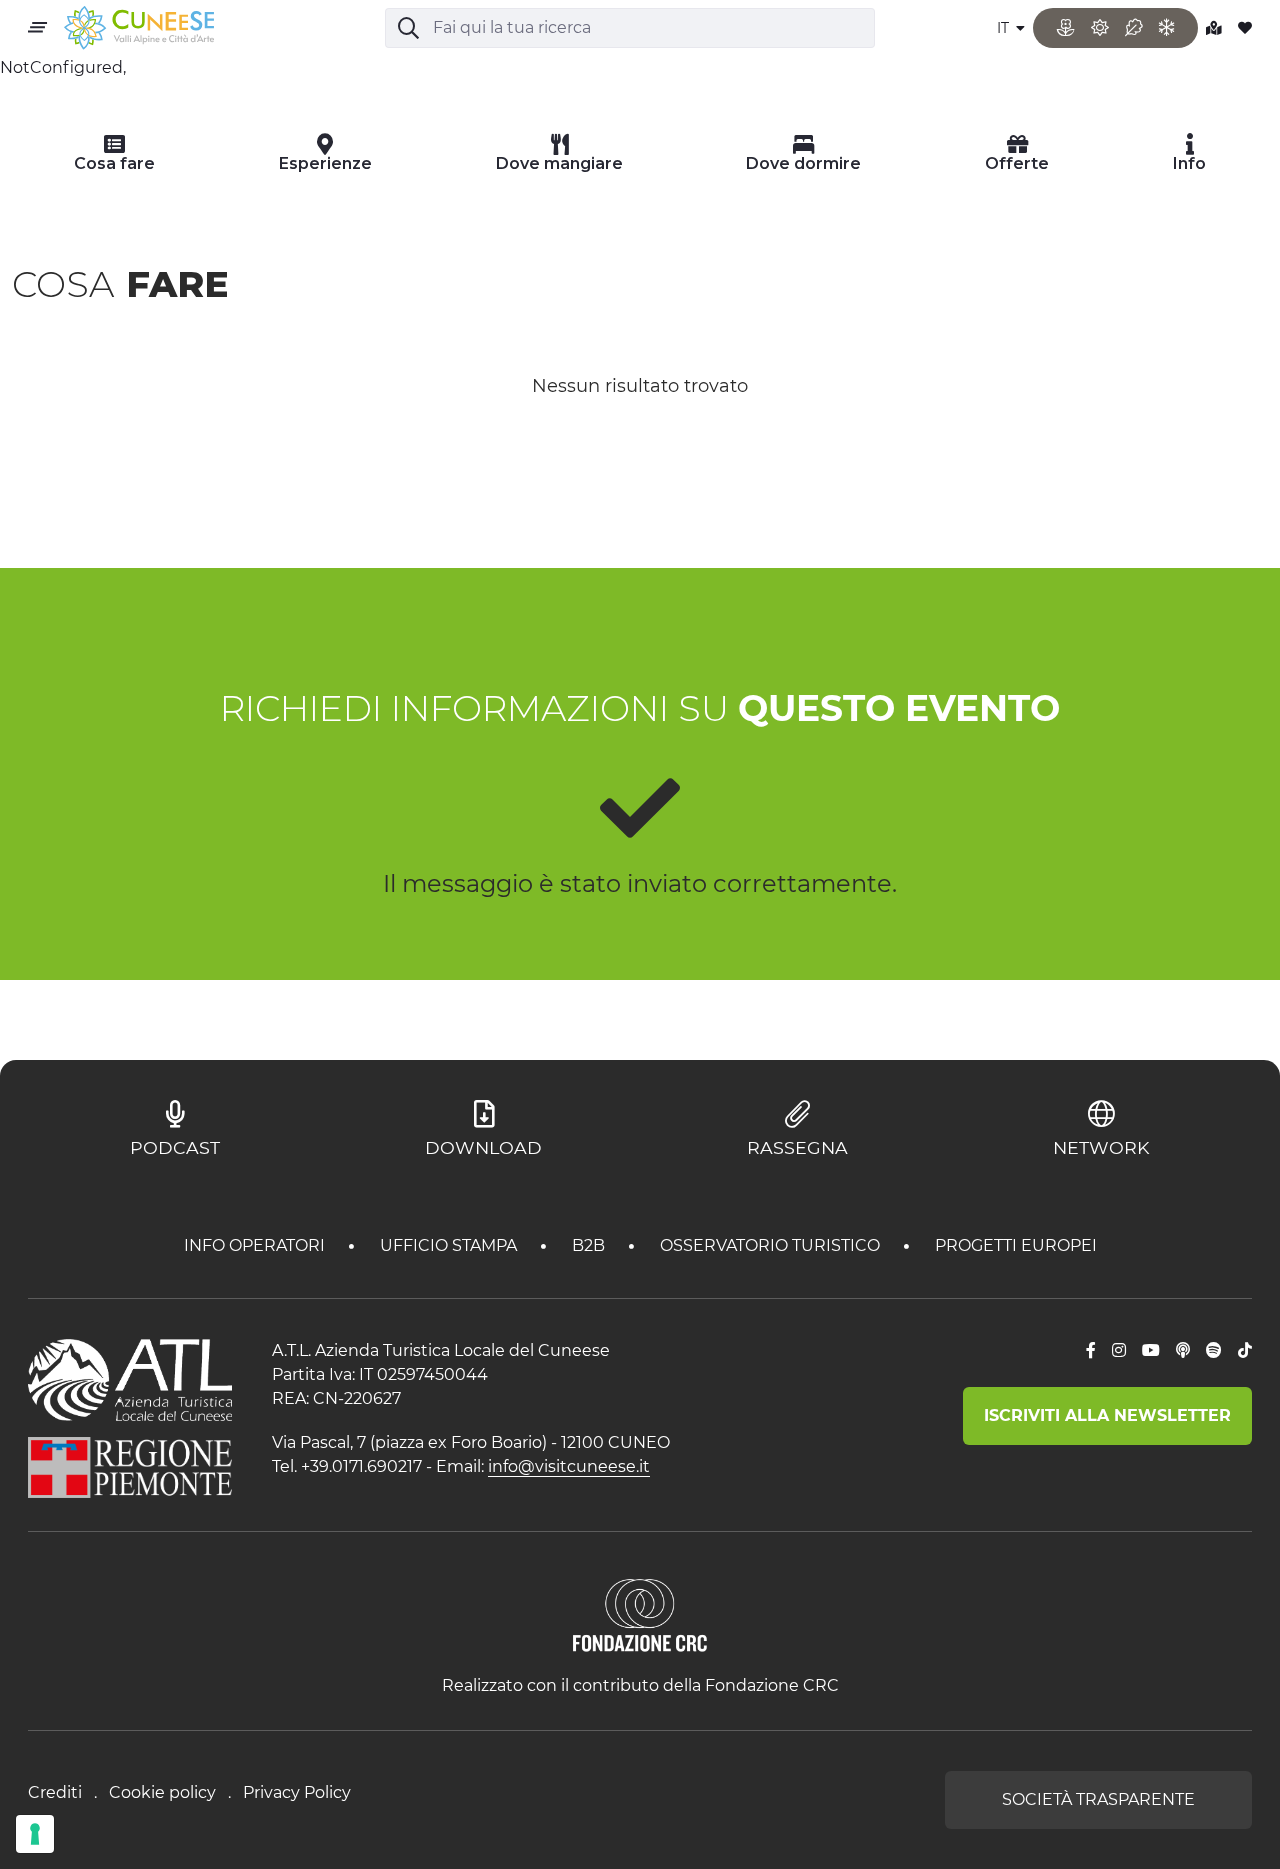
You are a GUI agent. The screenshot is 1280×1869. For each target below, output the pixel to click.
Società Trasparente (1098, 1799)
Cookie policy (162, 1792)
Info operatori (256, 1245)
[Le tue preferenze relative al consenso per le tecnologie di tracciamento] (35, 1834)
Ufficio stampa (450, 1245)
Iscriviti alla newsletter (1107, 1415)
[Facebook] (1091, 1351)
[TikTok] (1245, 1351)
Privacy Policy (297, 1792)
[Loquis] (1183, 1351)
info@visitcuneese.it (569, 1466)
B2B (590, 1245)
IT (1005, 28)
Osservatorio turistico (772, 1245)
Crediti (55, 1792)
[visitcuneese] (139, 28)
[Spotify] (1214, 1351)
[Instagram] (1119, 1351)
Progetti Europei (1016, 1245)
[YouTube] (1151, 1351)
